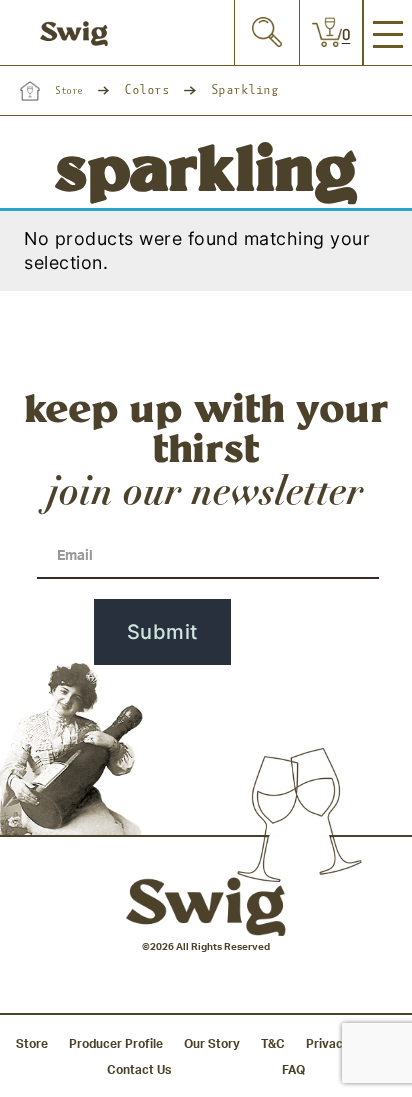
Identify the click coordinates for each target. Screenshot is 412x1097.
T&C (273, 1044)
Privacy (328, 1044)
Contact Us (139, 1070)
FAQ (293, 1070)
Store (69, 91)
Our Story (212, 1044)
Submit (162, 632)
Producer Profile (116, 1044)
